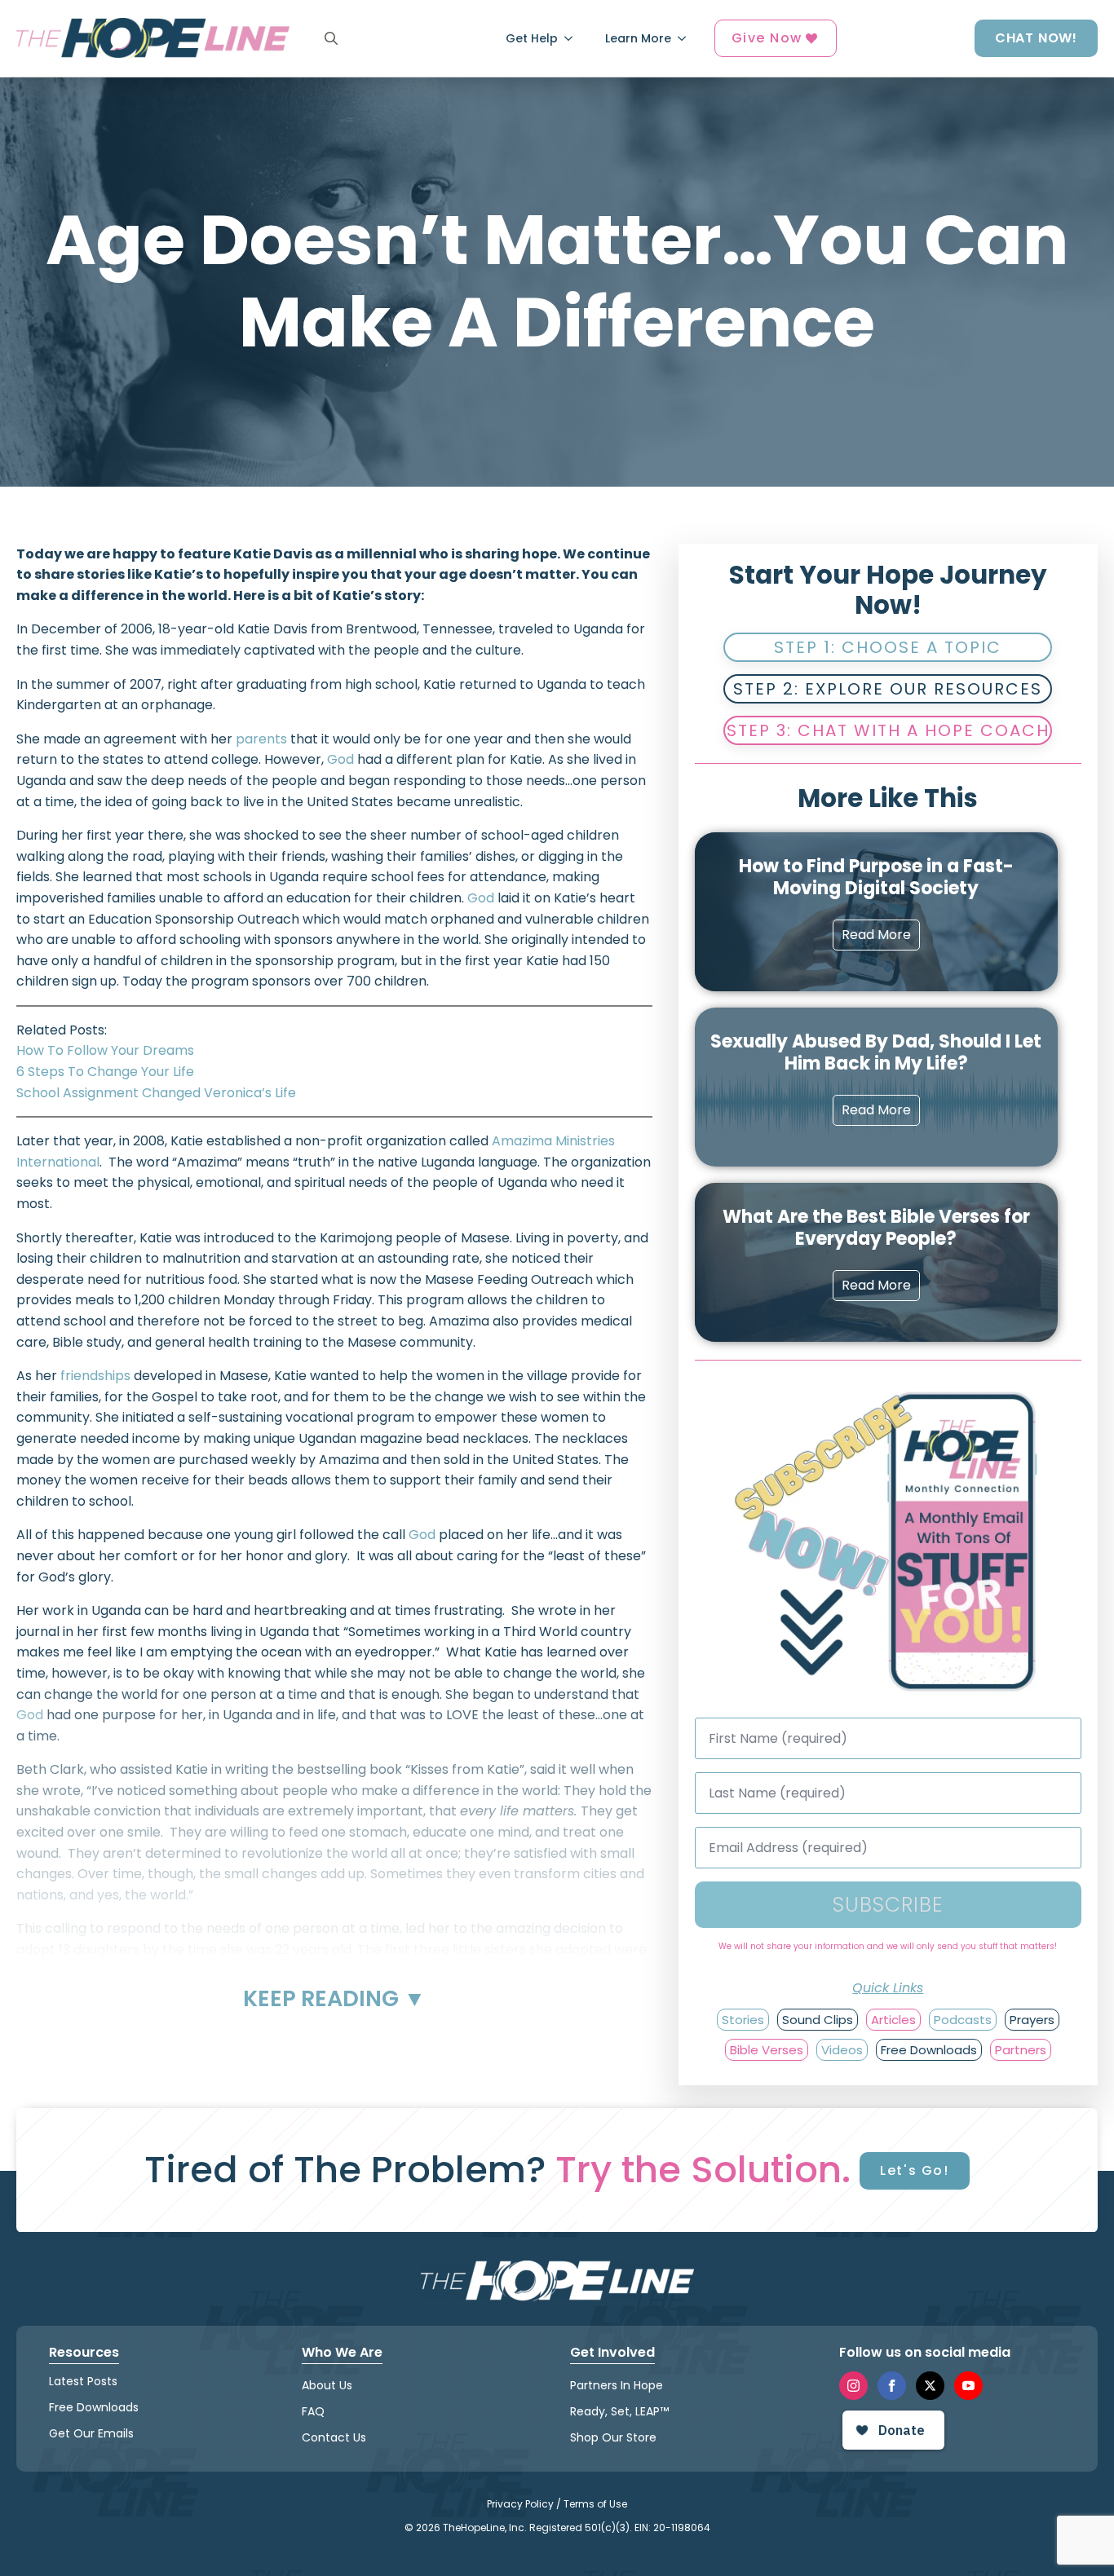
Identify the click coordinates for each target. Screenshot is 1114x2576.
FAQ (313, 2411)
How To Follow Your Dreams (105, 1050)
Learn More (638, 38)
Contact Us (334, 2437)
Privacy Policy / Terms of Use (557, 2504)
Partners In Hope (617, 2385)
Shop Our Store (613, 2437)
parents (261, 739)
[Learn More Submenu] (687, 38)
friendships (95, 1376)
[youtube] (968, 2386)
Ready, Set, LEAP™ (619, 2411)
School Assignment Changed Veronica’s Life (156, 1093)
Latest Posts (83, 2381)
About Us (327, 2385)
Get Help (532, 38)
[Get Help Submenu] (573, 38)
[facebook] (892, 2386)
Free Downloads (94, 2407)
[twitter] (930, 2386)
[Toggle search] (331, 38)
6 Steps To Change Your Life (105, 1072)
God (340, 759)
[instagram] (853, 2386)
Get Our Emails (91, 2433)
